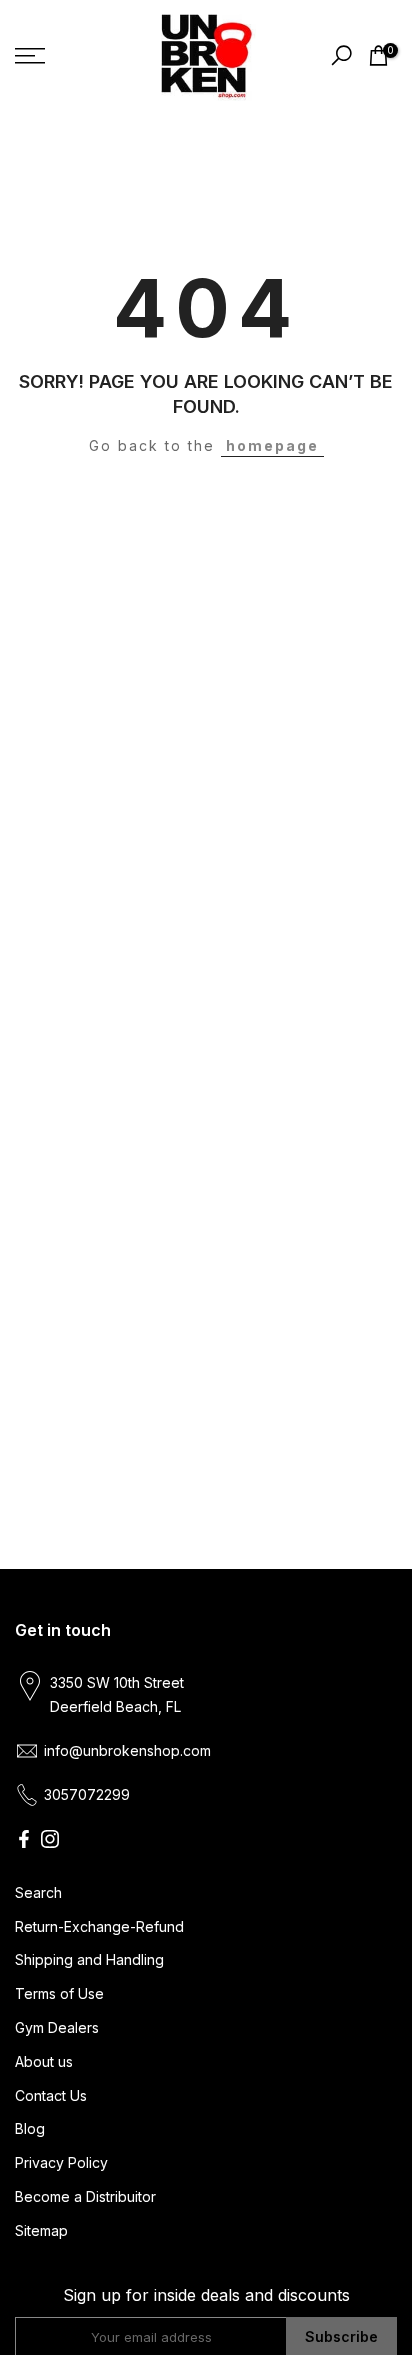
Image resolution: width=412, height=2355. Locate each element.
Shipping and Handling (89, 1959)
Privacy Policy (61, 2162)
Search (38, 1892)
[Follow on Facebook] (24, 1839)
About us (44, 2061)
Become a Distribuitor (85, 2196)
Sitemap (41, 2230)
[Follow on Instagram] (50, 1839)
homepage (272, 445)
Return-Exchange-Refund (99, 1926)
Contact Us (51, 2095)
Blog (30, 2128)
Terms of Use (59, 1993)
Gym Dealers (57, 2027)
